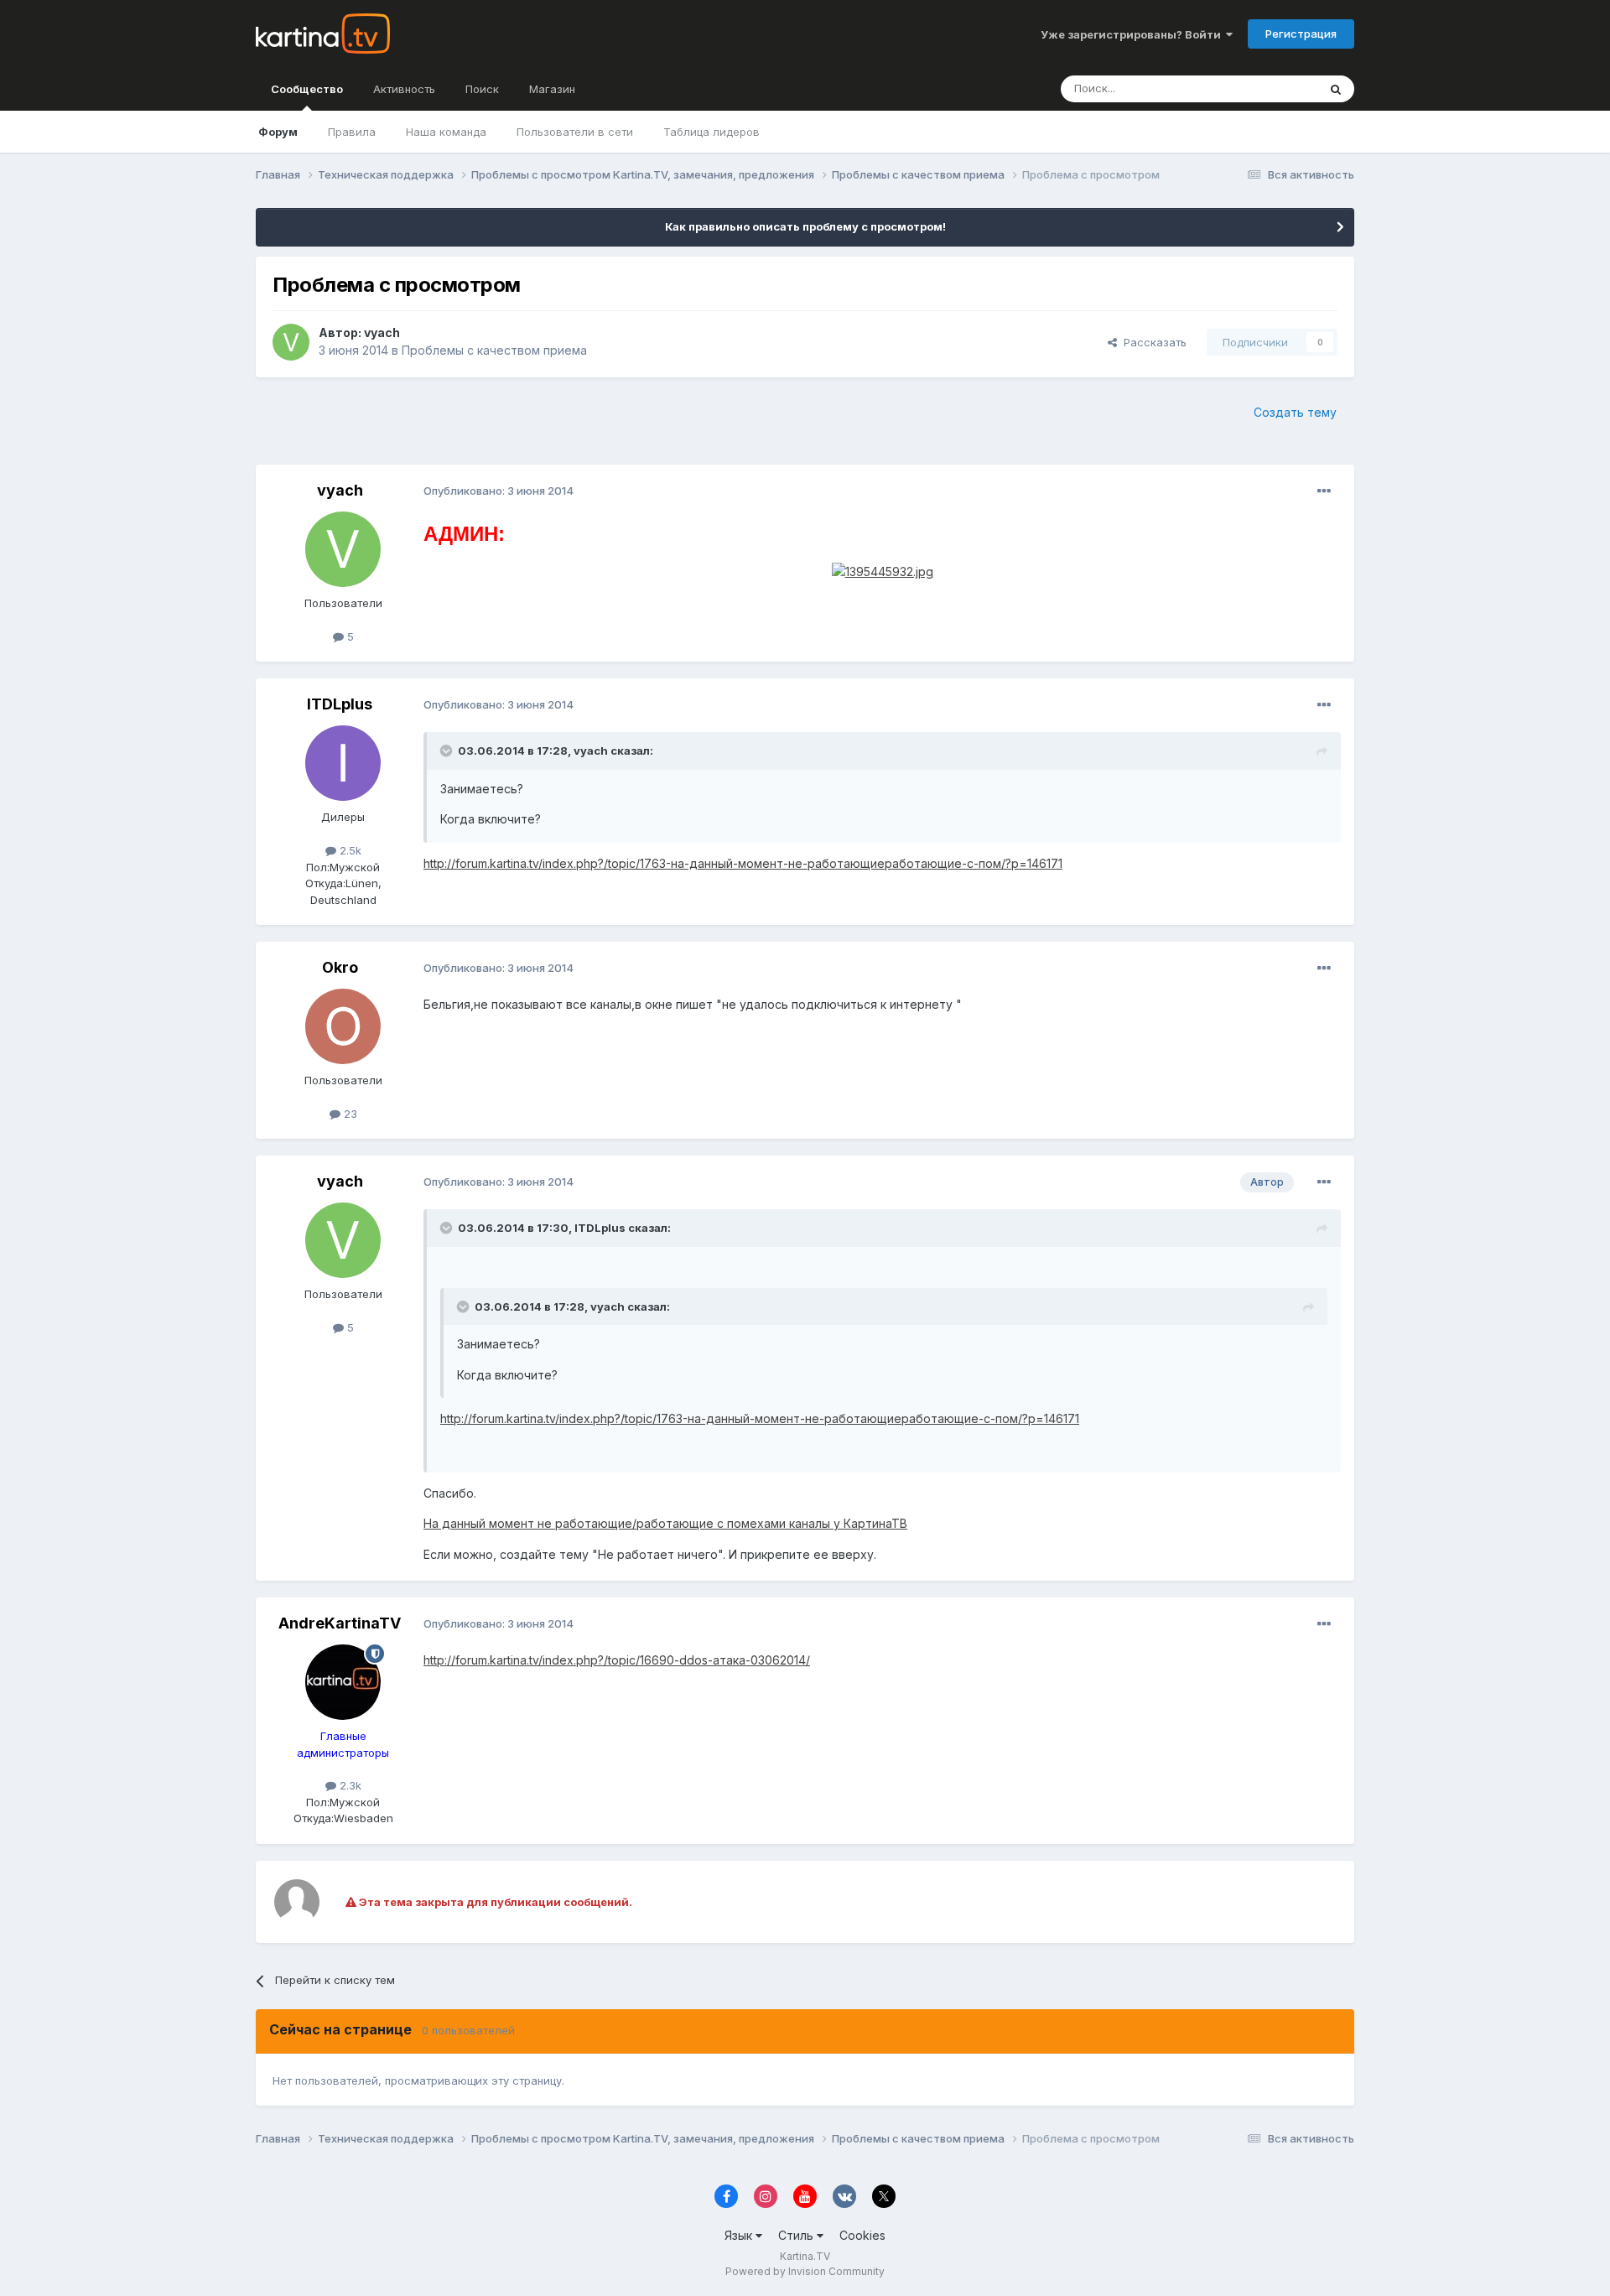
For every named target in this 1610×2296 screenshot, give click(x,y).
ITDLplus (340, 704)
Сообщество (307, 89)
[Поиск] (1336, 89)
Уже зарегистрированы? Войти (1133, 34)
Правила (352, 132)
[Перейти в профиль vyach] (291, 342)
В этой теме (1265, 88)
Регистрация (1301, 34)
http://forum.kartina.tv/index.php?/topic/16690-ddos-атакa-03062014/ (617, 1660)
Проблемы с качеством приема (494, 350)
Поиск (482, 89)
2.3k (349, 1785)
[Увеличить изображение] (883, 571)
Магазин (552, 89)
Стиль (797, 2235)
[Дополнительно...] (1324, 491)
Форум (278, 132)
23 (349, 1114)
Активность (404, 89)
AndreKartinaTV (340, 1623)
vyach (382, 332)
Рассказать (1152, 342)
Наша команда (446, 132)
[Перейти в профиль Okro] (343, 1026)
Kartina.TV (805, 2256)
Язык (740, 2235)
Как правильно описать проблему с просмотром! (805, 226)
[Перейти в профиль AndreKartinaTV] (343, 1682)
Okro (340, 967)
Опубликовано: (499, 491)
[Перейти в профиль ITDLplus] (343, 763)
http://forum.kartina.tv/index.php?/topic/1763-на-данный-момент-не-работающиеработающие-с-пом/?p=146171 (743, 863)
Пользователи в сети (575, 132)
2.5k (349, 850)
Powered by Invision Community (805, 2271)
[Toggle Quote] (448, 751)
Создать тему (1295, 412)
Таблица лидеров (712, 132)
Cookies (862, 2235)
